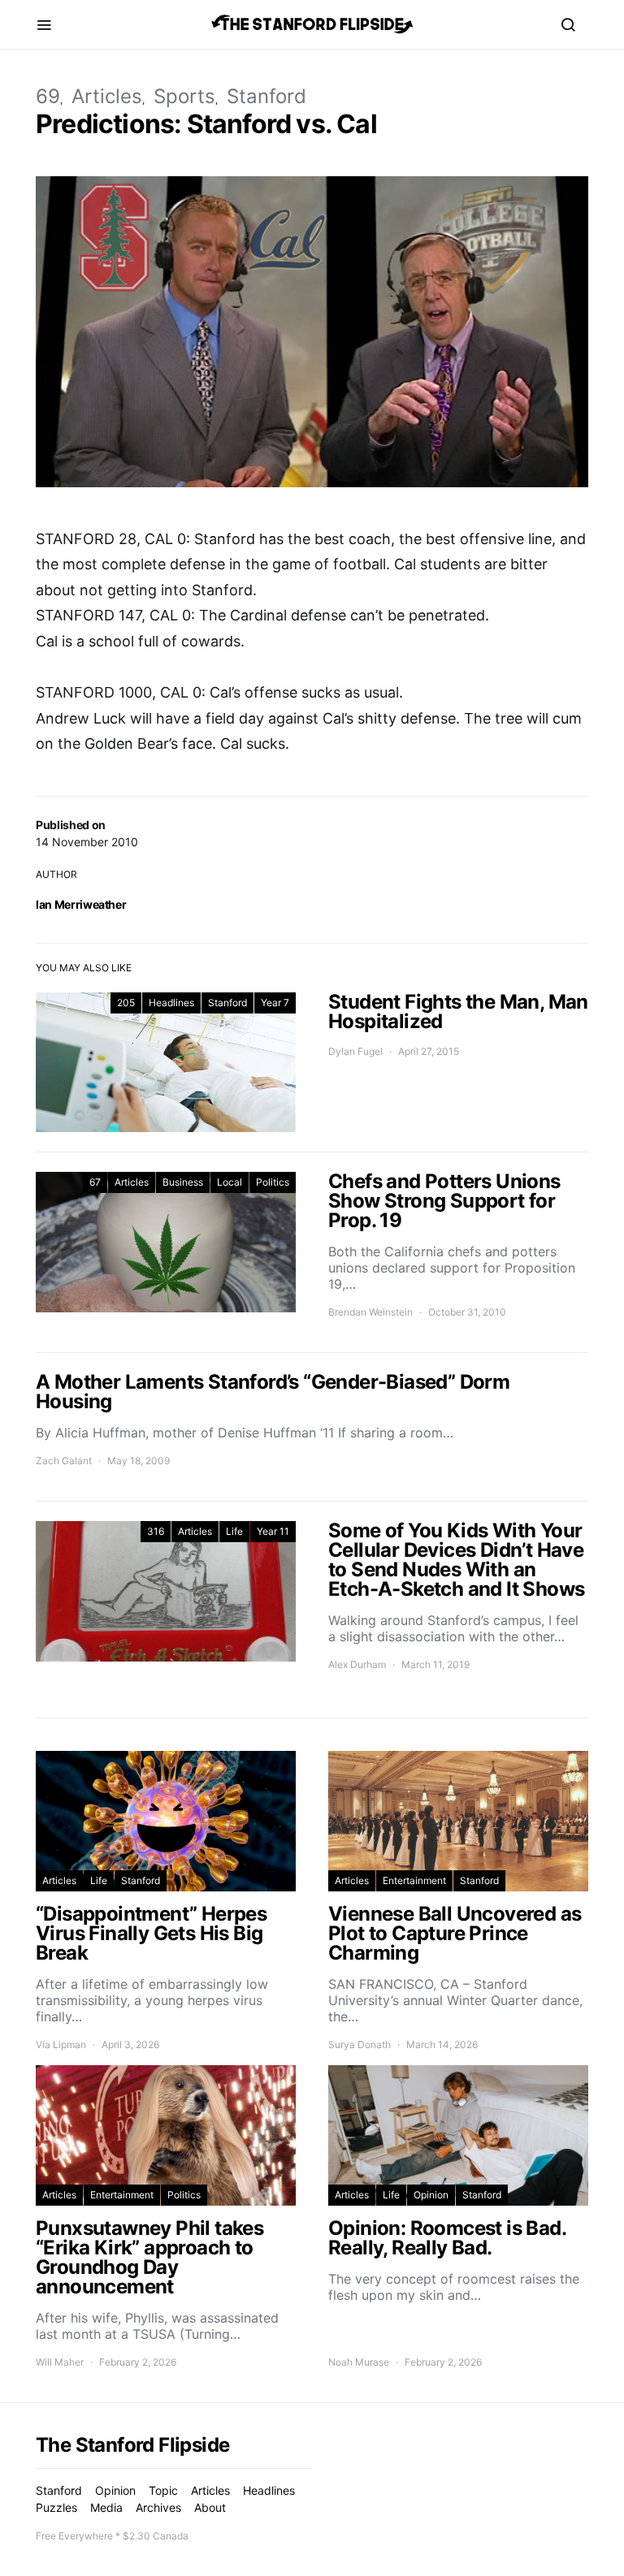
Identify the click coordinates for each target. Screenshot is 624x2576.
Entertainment (414, 1880)
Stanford (266, 96)
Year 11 (273, 1531)
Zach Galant (64, 1461)
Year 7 (275, 1003)
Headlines (171, 1003)
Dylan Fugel (355, 1051)
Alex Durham (357, 1664)
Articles (107, 96)
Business (183, 1182)
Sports (184, 96)
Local (230, 1182)
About (210, 2507)
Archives (158, 2507)
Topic (163, 2490)
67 (95, 1182)
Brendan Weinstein (370, 1312)
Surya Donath (360, 2044)
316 (156, 1531)
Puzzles (56, 2507)
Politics (273, 1182)
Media (106, 2507)
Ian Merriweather (81, 904)
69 (48, 96)
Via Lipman (61, 2044)
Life (234, 1531)
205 (126, 1003)
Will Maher (60, 2362)
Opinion (431, 2195)
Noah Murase (359, 2362)
